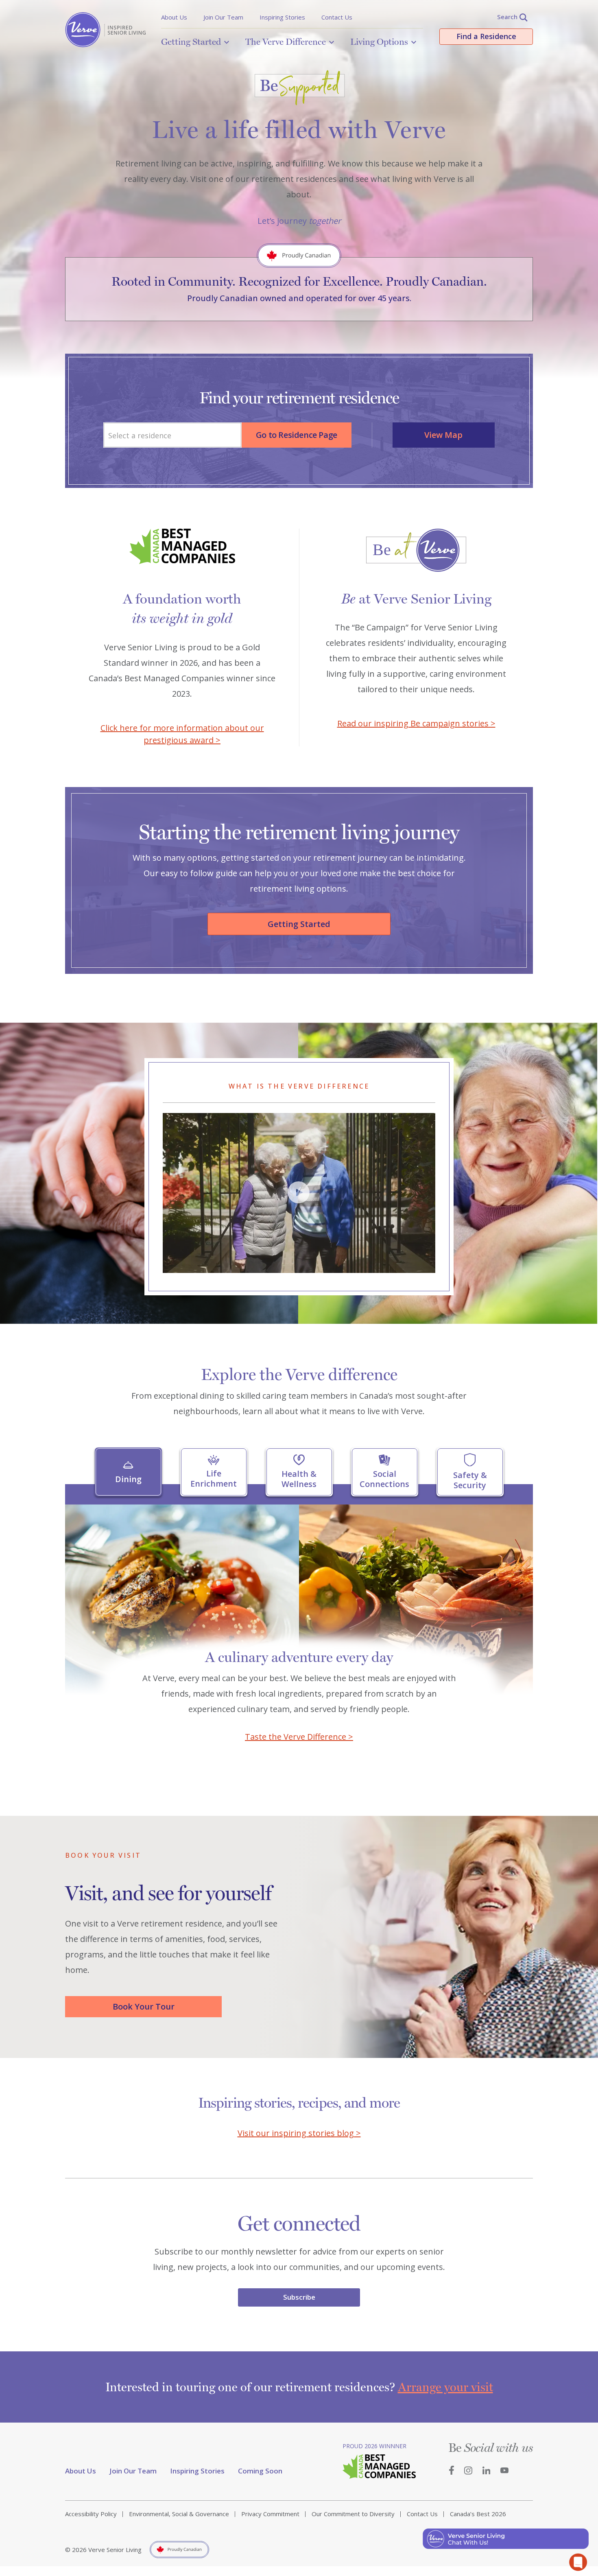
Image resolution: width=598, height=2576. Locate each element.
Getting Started (191, 42)
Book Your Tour (144, 2006)
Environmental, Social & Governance (179, 2514)
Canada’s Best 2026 (478, 2514)
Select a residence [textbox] (140, 435)
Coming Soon (260, 2471)
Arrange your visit (445, 2387)
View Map (443, 435)
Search (507, 17)
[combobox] (172, 435)
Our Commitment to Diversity (353, 2514)
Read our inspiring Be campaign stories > (416, 723)
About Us (174, 17)
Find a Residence (486, 36)
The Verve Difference (286, 42)
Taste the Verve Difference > (299, 1737)
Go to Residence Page (297, 435)
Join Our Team (223, 17)
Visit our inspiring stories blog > (299, 2133)
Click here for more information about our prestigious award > (182, 734)
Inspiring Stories (282, 17)
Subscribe (299, 2297)
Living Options (379, 42)
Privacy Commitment (270, 2514)
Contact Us (337, 17)
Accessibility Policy (91, 2514)
